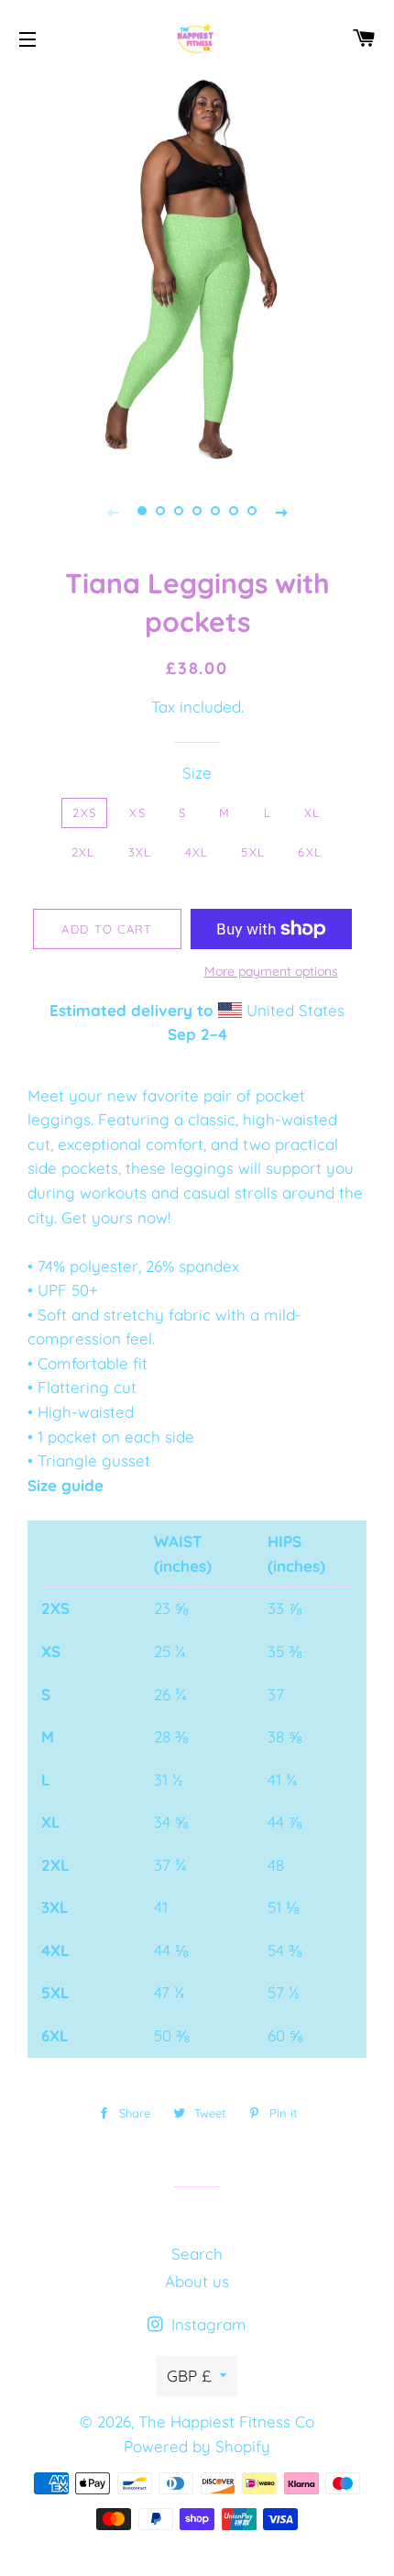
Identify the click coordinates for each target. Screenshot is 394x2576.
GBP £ (189, 2376)
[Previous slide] (113, 511)
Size (197, 773)
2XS (84, 813)
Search (197, 2254)
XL (312, 813)
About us (197, 2281)
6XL (310, 852)
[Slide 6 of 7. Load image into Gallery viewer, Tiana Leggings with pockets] (234, 511)
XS (137, 813)
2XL (83, 852)
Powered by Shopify (197, 2446)
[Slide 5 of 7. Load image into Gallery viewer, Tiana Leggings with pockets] (215, 511)
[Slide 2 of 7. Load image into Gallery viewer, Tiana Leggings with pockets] (160, 511)
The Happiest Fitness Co (226, 2421)
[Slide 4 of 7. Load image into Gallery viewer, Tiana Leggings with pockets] (197, 511)
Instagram (207, 2324)
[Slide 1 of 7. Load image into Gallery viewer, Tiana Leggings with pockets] (142, 511)
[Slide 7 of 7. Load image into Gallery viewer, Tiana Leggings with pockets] (252, 511)
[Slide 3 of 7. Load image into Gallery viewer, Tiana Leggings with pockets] (179, 511)
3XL (140, 852)
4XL (197, 852)
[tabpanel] (197, 271)
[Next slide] (281, 511)
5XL (253, 852)
